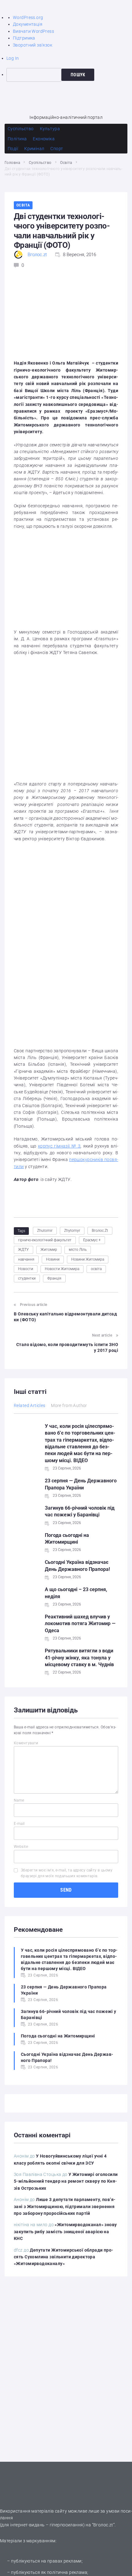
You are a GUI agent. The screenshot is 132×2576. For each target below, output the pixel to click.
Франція (54, 1278)
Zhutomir (45, 1231)
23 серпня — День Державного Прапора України (64, 1990)
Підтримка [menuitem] (24, 38)
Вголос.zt (37, 255)
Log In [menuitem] (13, 58)
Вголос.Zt (100, 1231)
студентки (27, 1278)
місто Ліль (78, 1250)
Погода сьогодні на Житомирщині (58, 2036)
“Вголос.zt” (103, 2525)
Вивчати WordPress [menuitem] (33, 31)
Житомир (49, 1250)
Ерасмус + (92, 1240)
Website (21, 1847)
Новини (53, 1259)
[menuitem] (69, 75)
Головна (12, 163)
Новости (26, 1269)
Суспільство (40, 163)
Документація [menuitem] (28, 24)
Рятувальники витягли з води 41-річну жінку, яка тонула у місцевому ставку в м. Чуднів (79, 1658)
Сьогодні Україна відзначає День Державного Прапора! (67, 2057)
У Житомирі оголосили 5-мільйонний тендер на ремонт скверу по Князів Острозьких (66, 2181)
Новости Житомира (62, 1269)
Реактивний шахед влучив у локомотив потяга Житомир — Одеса (80, 1624)
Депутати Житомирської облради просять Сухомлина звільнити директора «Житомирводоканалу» (64, 2257)
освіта (96, 1269)
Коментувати (26, 1743)
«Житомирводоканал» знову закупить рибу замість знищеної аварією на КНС (65, 2232)
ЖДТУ (23, 1250)
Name (19, 1800)
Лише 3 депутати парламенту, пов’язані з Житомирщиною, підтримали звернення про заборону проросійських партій (65, 2206)
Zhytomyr (72, 1231)
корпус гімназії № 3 (59, 1146)
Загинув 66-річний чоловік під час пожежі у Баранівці (69, 2014)
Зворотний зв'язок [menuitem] (33, 45)
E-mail (19, 1824)
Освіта (66, 163)
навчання (26, 1259)
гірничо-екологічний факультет (45, 1240)
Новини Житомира (88, 1259)
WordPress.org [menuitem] (28, 17)
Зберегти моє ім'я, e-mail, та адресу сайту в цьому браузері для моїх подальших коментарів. (67, 1873)
